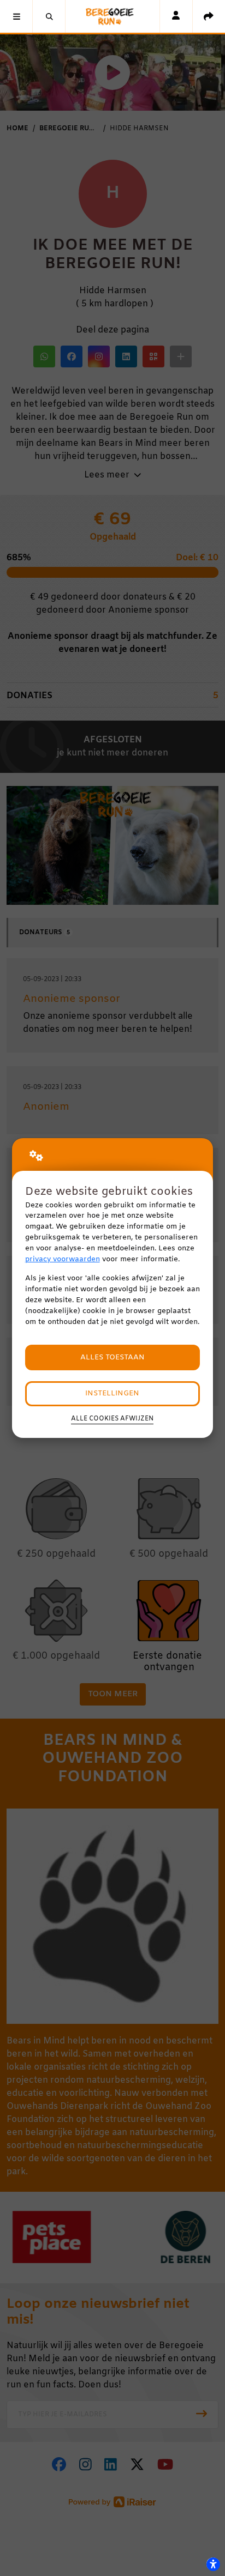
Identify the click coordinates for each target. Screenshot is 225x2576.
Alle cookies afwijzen (112, 1419)
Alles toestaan (112, 1357)
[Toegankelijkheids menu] (213, 2564)
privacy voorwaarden (63, 1259)
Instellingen (112, 1393)
